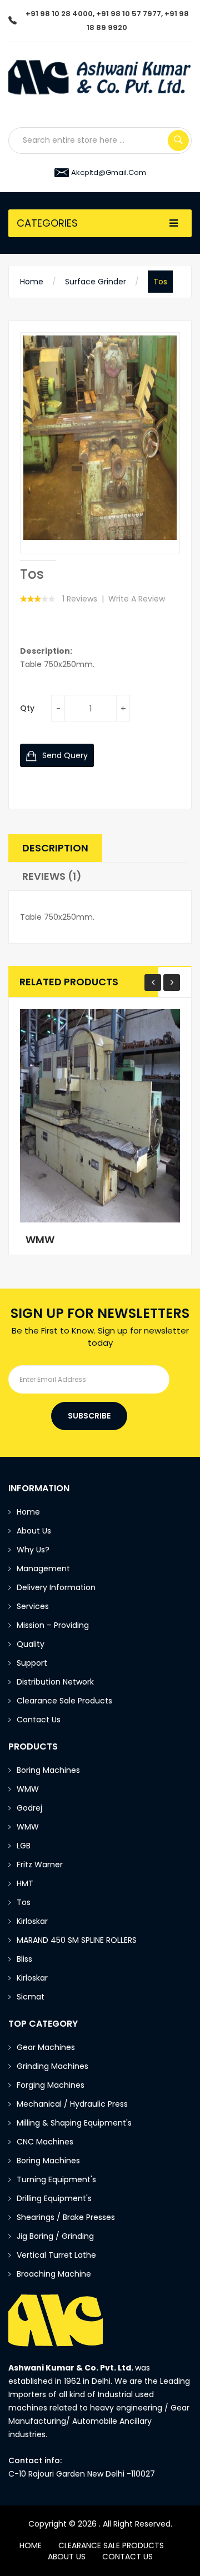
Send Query (64, 755)
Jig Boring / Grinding (55, 2236)
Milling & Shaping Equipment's (74, 2123)
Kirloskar (32, 1921)
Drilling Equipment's (54, 2198)
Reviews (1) (52, 876)
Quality (31, 1644)
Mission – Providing (54, 1625)
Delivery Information (56, 1587)
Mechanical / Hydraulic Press (72, 2104)
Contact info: (35, 2460)
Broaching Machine (54, 2274)
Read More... (60, 1234)
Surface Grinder (96, 282)
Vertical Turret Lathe (56, 2255)
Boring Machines (48, 1770)
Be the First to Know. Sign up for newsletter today (100, 1336)
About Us (34, 1531)
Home (32, 282)
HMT (25, 1883)
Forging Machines (51, 2085)
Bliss (24, 1959)
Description (55, 848)
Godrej (29, 1808)
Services (33, 1606)
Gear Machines (46, 2047)
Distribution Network (55, 1682)
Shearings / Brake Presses (66, 2217)
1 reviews (80, 599)
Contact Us (39, 1720)
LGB (24, 1846)
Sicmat (31, 1997)
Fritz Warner (40, 1865)
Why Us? (33, 1550)
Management (43, 1568)
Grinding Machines (52, 2066)
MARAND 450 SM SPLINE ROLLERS (77, 1940)
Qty (27, 708)
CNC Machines (45, 2142)
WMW (28, 1789)
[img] (38, 560)
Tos (160, 282)
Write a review (137, 599)
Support (32, 1663)
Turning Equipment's (56, 2179)
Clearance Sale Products (64, 1701)
